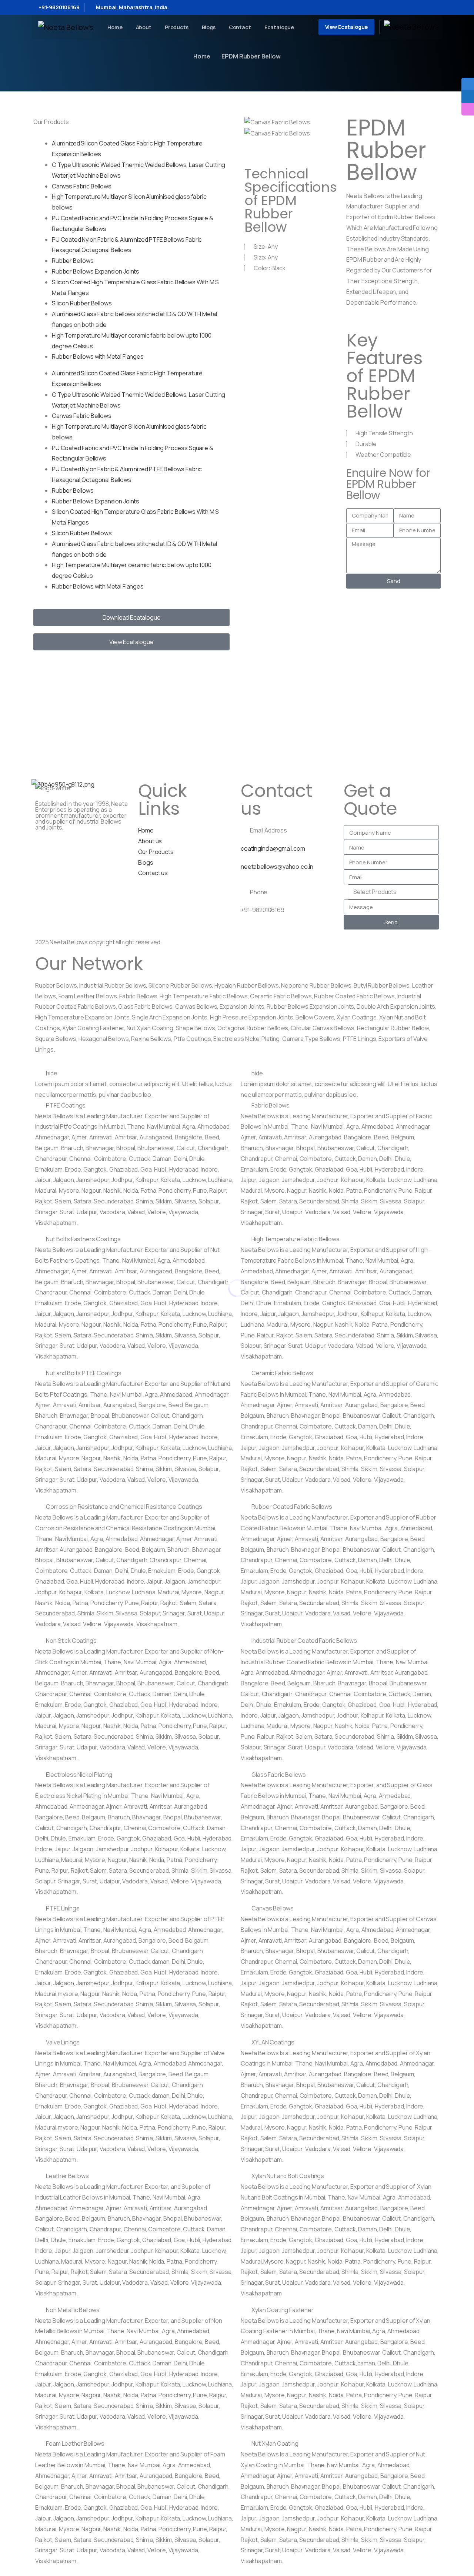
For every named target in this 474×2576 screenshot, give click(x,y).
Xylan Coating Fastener (282, 2310)
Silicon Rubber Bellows (82, 303)
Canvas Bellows (273, 1908)
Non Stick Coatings (71, 1641)
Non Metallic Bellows (73, 2310)
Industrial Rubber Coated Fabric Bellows (304, 1641)
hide (51, 1073)
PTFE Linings (63, 1908)
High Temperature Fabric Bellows (295, 1239)
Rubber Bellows (73, 261)
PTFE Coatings (66, 1105)
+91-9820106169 (59, 7)
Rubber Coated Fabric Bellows (292, 1507)
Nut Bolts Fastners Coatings (83, 1239)
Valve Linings (63, 2042)
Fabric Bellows (271, 1105)
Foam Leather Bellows (75, 2443)
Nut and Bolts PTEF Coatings (84, 1373)
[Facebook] (44, 847)
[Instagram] (64, 847)
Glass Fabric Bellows (279, 1775)
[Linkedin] (84, 847)
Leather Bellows (67, 2176)
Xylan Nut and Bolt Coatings (288, 2176)
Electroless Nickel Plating (79, 1775)
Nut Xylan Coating (275, 2443)
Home (202, 56)
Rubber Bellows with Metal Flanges (98, 356)
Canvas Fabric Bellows (82, 186)
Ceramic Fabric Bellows (282, 1373)
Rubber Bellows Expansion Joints (96, 271)
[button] (292, 144)
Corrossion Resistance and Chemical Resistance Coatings (124, 1507)
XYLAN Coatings (273, 2042)
